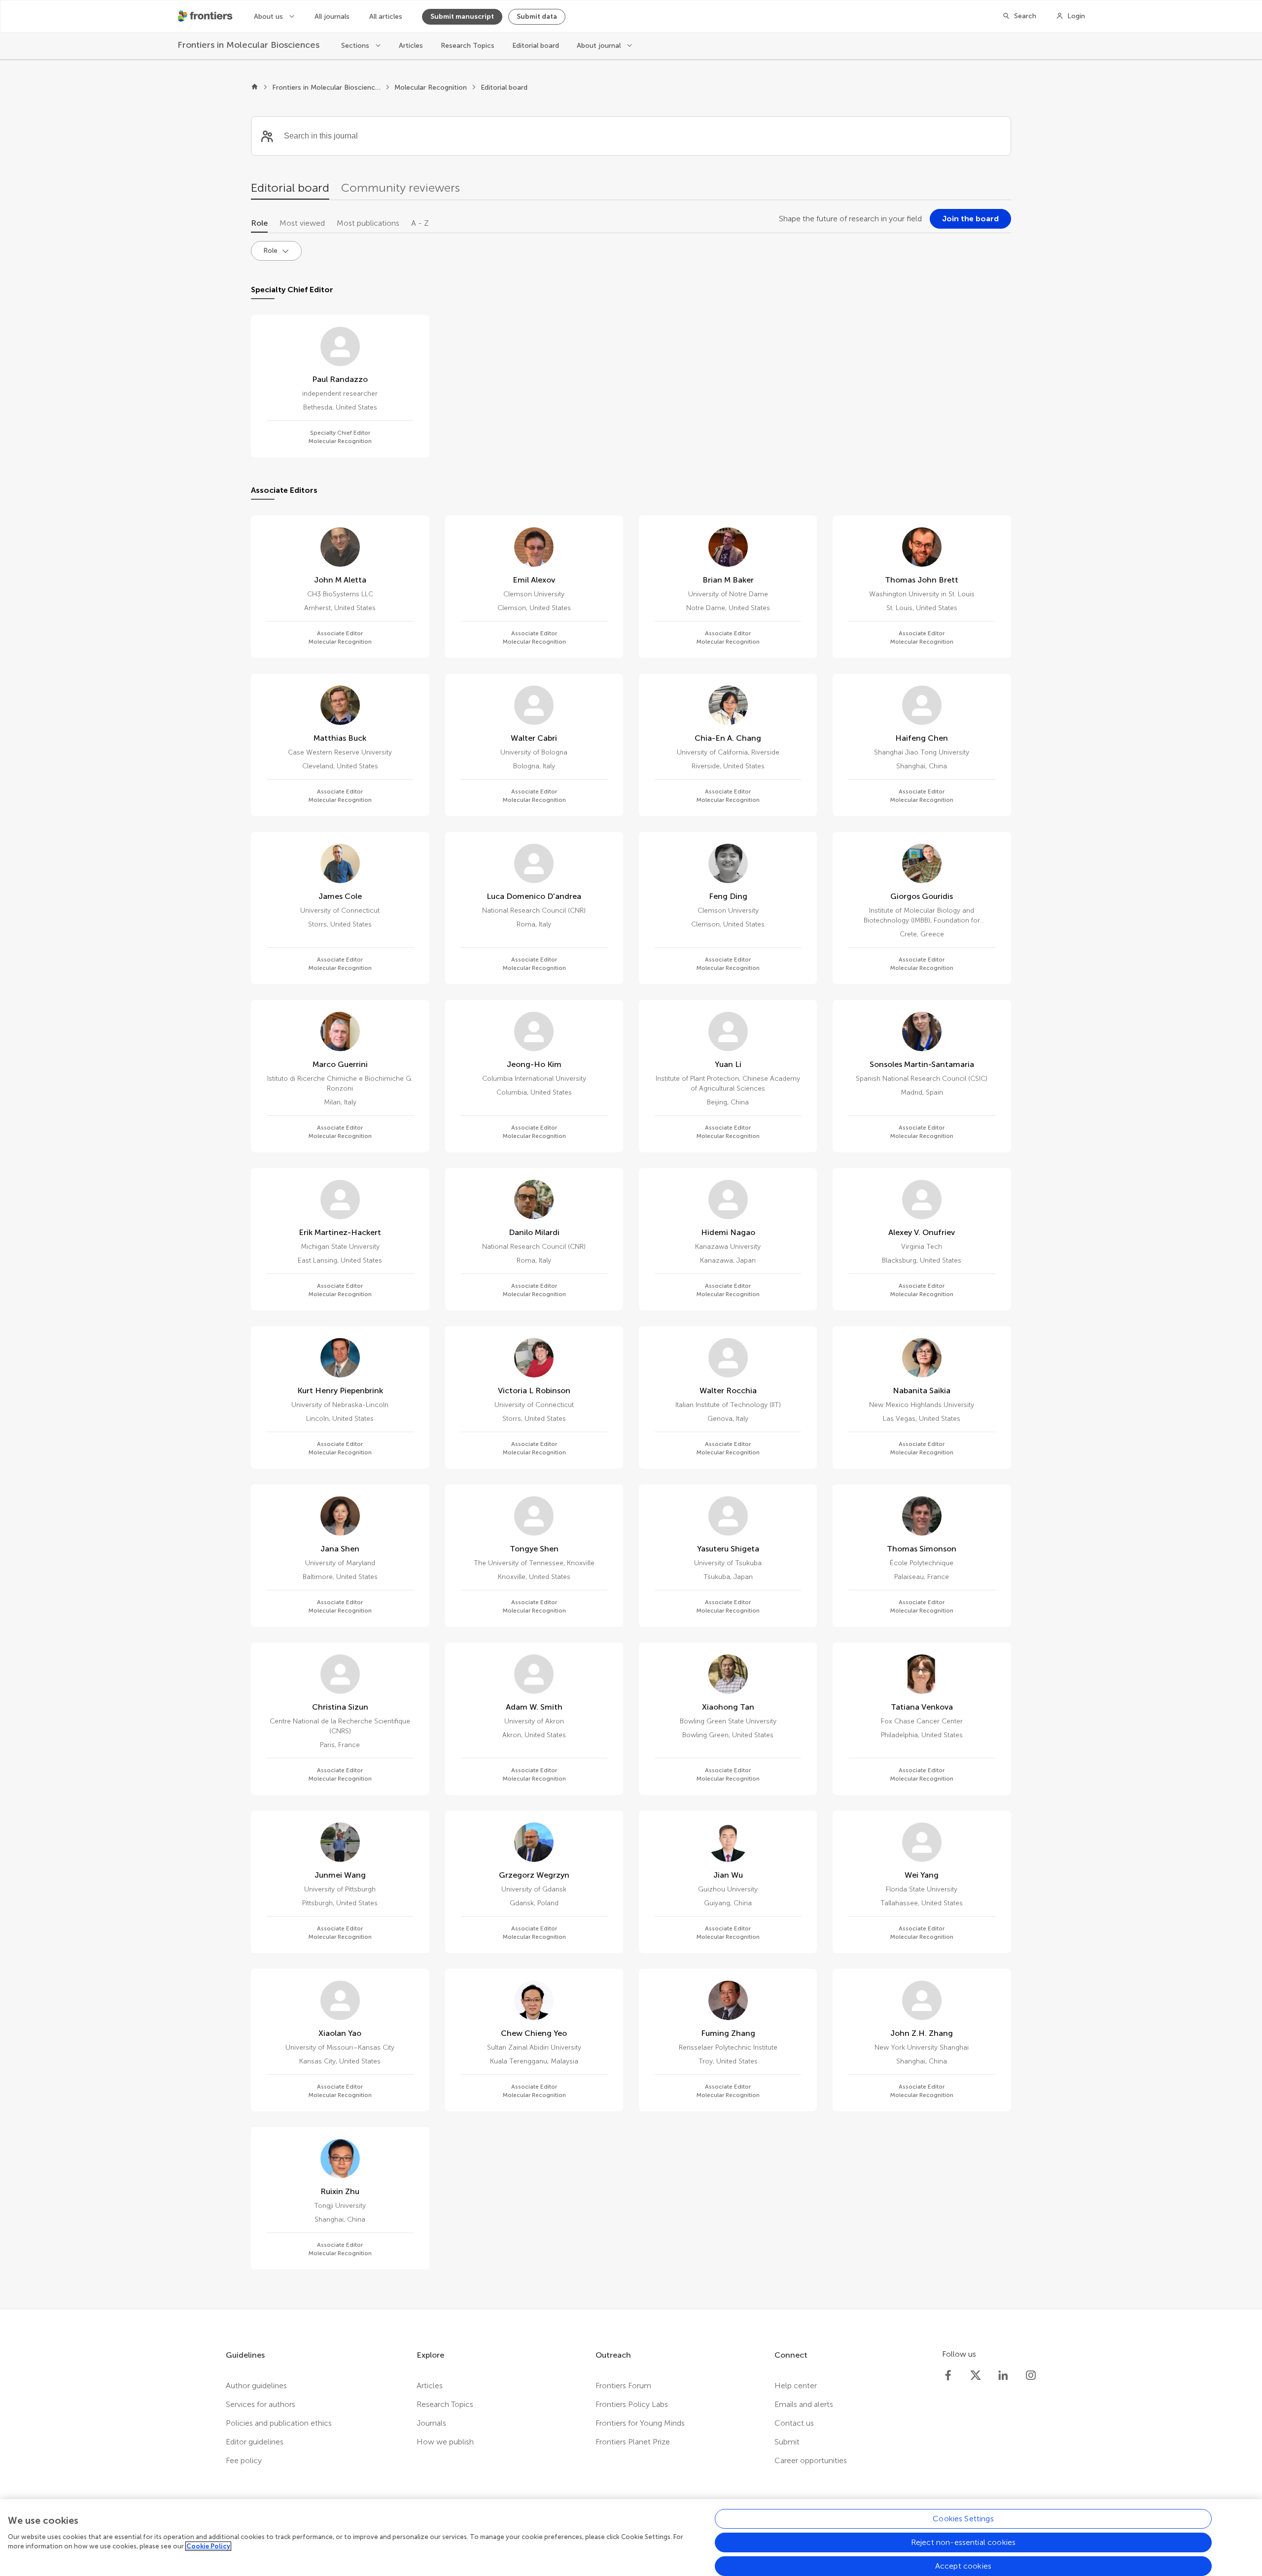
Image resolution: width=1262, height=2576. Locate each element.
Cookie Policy (208, 2546)
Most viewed (302, 223)
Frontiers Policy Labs (632, 2404)
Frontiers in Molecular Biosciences (326, 87)
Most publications (368, 223)
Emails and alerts (804, 2404)
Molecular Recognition (431, 87)
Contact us (794, 2423)
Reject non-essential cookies (963, 2542)
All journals (332, 17)
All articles (386, 17)
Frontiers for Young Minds (640, 2423)
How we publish (445, 2442)
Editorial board (536, 46)
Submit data (537, 17)
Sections (356, 46)
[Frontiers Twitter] (976, 2375)
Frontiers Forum (623, 2386)
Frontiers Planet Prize (633, 2442)
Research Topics (468, 46)
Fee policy (244, 2460)
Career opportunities (811, 2460)
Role (259, 223)
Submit (787, 2442)
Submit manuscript (462, 17)
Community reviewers (401, 188)
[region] (631, 2538)
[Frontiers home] (255, 88)
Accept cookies (963, 2566)
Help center (796, 2386)
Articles (411, 46)
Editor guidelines (255, 2442)
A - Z (420, 223)
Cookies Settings (963, 2519)
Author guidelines (256, 2386)
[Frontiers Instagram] (1031, 2375)
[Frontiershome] (206, 16)
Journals (431, 2423)
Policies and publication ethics (279, 2423)
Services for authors (261, 2404)
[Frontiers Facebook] (948, 2375)
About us (269, 17)
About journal (600, 46)
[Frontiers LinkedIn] (1003, 2375)
